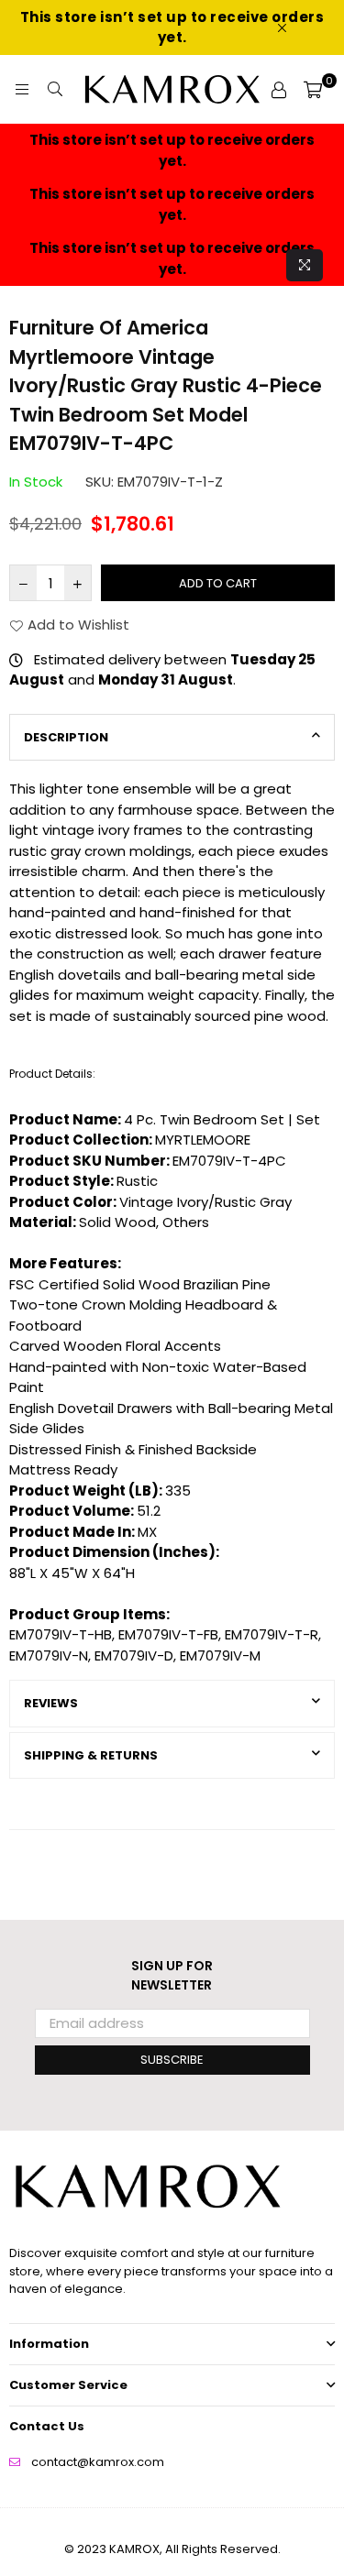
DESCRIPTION (66, 737)
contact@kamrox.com (98, 2462)
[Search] (55, 90)
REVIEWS (51, 1703)
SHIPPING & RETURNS (91, 1755)
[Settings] (279, 90)
